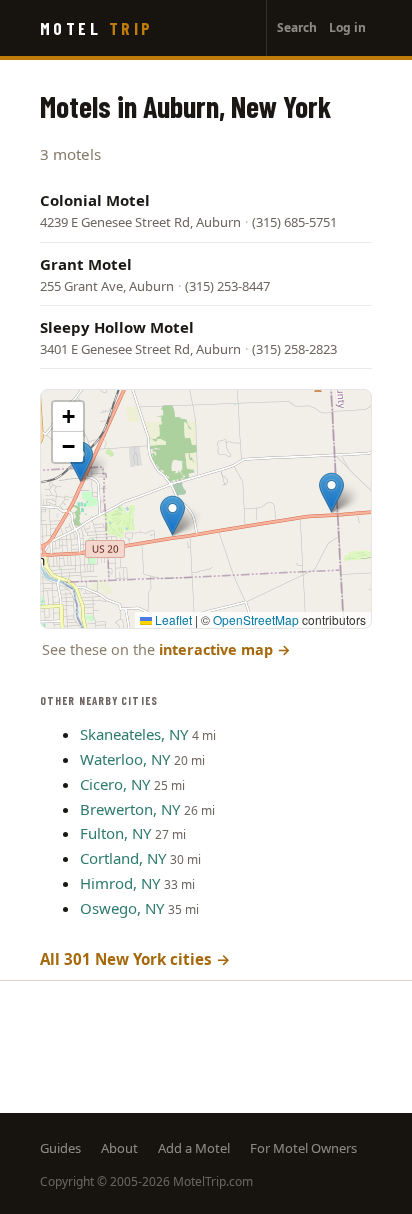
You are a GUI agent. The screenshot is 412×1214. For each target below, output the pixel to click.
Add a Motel (194, 1148)
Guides (60, 1148)
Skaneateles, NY (134, 734)
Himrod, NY (120, 883)
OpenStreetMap (256, 619)
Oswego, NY (122, 908)
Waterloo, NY (125, 759)
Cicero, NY (115, 784)
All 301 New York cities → (135, 959)
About (119, 1148)
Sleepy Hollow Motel (117, 327)
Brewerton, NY (130, 809)
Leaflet (172, 619)
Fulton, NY (115, 833)
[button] (331, 492)
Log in (347, 27)
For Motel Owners (303, 1148)
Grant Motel (86, 264)
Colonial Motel (95, 200)
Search (297, 27)
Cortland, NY (123, 858)
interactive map (225, 649)
